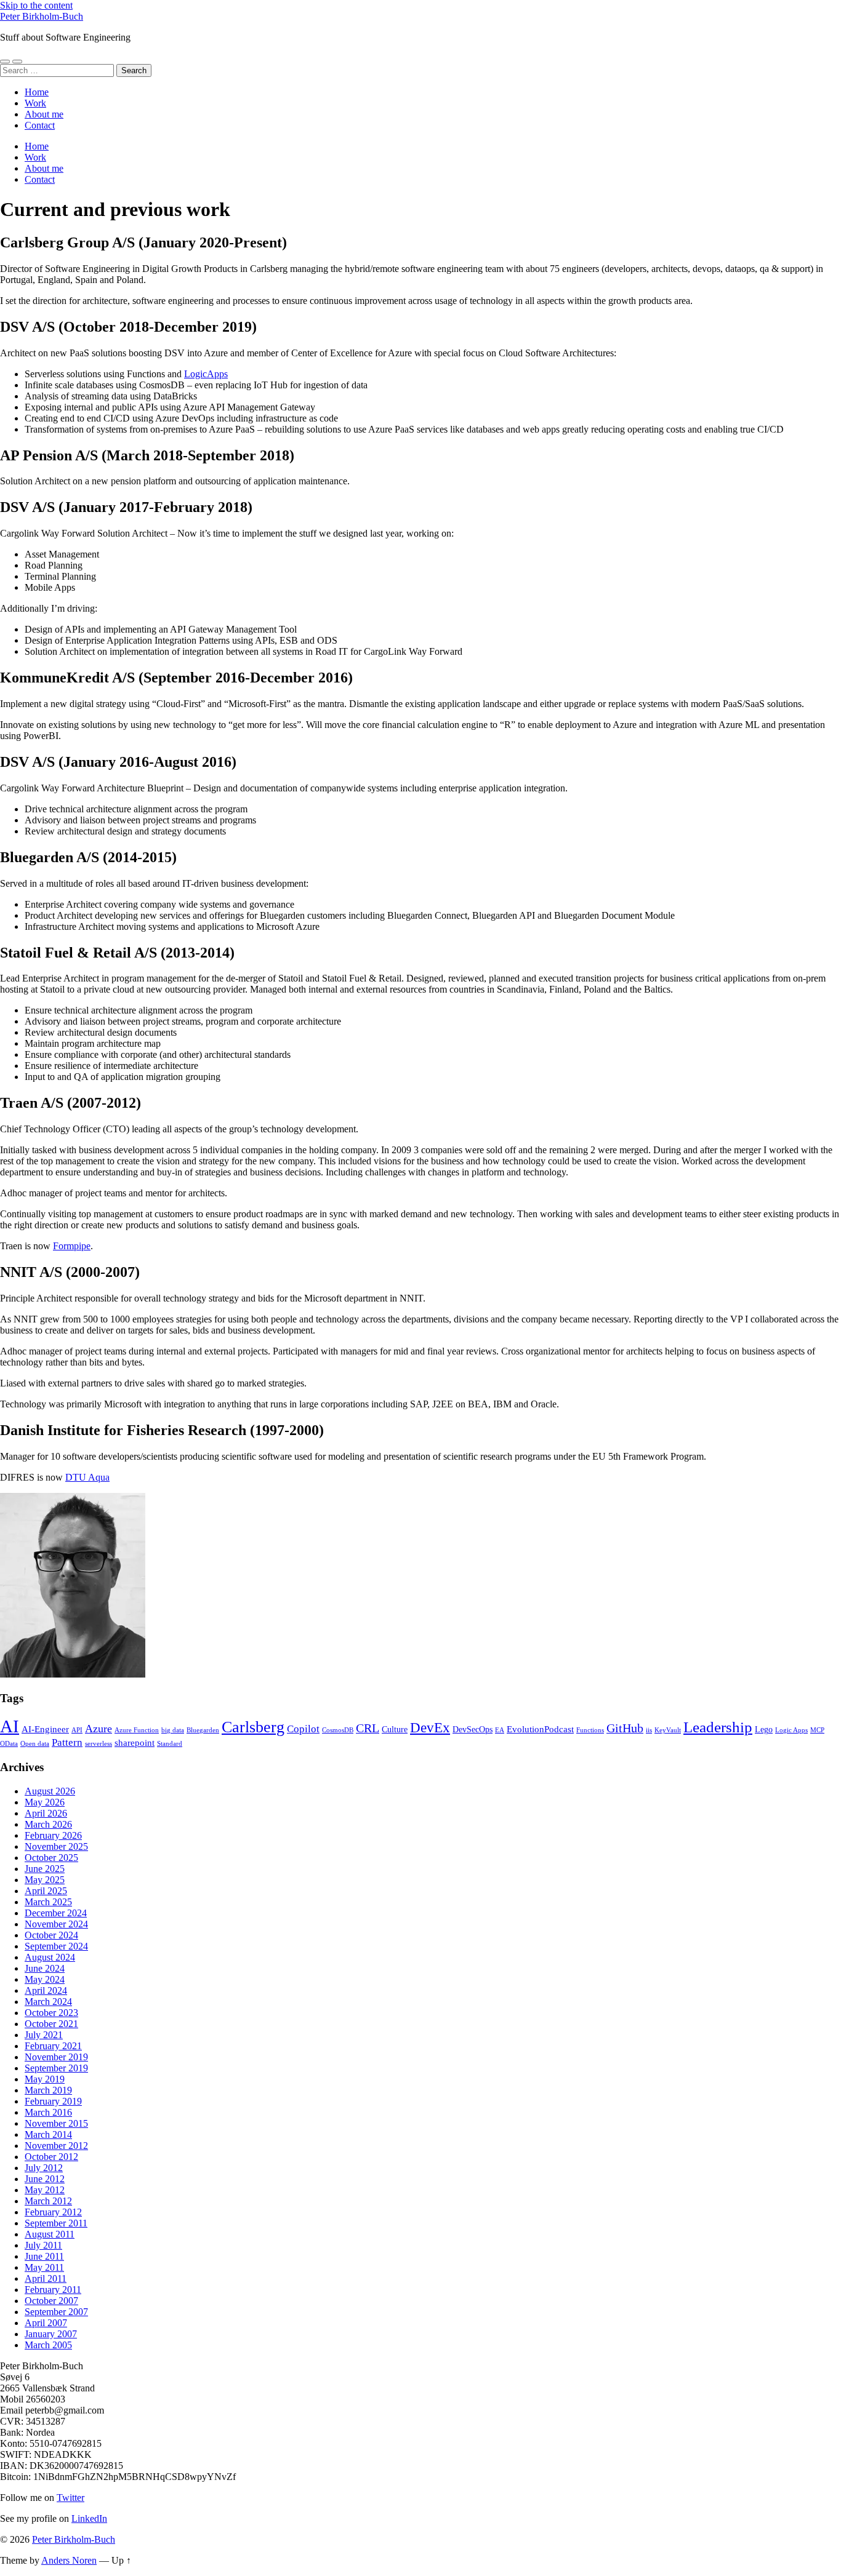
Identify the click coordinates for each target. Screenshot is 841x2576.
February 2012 (53, 2212)
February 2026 (53, 1835)
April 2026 (46, 1813)
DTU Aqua (87, 1477)
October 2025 (51, 1858)
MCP (817, 1730)
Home (37, 92)
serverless (99, 1744)
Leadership (718, 1727)
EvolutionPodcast (540, 1729)
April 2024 (46, 1990)
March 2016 (48, 2112)
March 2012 (48, 2201)
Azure (99, 1729)
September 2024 (56, 1946)
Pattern (67, 1742)
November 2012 (56, 2146)
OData (9, 1744)
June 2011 (44, 2256)
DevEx (430, 1727)
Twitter (70, 2498)
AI (10, 1726)
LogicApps (206, 374)
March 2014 (48, 2134)
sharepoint (135, 1742)
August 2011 (50, 2234)
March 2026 (48, 1824)
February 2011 (53, 2290)
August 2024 (50, 1957)
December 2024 (56, 1913)
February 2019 (53, 2101)
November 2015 (56, 2123)
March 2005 (48, 2345)
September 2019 (56, 2068)
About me (44, 114)
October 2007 (51, 2301)
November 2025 (56, 1846)
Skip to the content (36, 5)
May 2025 (45, 1880)
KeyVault (668, 1730)
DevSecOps (473, 1730)
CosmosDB (338, 1730)
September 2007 (56, 2312)
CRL (368, 1728)
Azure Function (137, 1730)
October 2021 (51, 2024)
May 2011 (44, 2267)
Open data (35, 1744)
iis (649, 1730)
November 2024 (56, 1924)
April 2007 (46, 2323)
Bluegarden (203, 1730)
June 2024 (45, 1968)
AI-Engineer (45, 1729)
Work (35, 103)
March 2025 (48, 1902)
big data (173, 1730)
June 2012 (45, 2179)
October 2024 (51, 1935)
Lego (764, 1730)
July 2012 (44, 2168)
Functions (590, 1730)
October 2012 (51, 2157)
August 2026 (50, 1791)
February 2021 (53, 2046)
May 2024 (45, 1979)
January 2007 (51, 2334)
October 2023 (51, 2013)
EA (500, 1730)
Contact (40, 125)
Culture (395, 1730)
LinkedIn (89, 2518)
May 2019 (45, 2079)
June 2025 (45, 1869)
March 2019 (48, 2090)
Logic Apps (791, 1730)
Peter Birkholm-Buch (42, 16)
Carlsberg (253, 1727)
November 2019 (56, 2057)
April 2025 (46, 1891)
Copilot (303, 1729)
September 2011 (56, 2223)
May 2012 (45, 2190)
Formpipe (72, 1246)
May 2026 (45, 1802)
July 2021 (44, 2035)
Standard (170, 1744)
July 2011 (43, 2245)
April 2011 (46, 2278)
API (77, 1730)
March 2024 (48, 2002)
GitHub (625, 1728)
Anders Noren (69, 2560)
